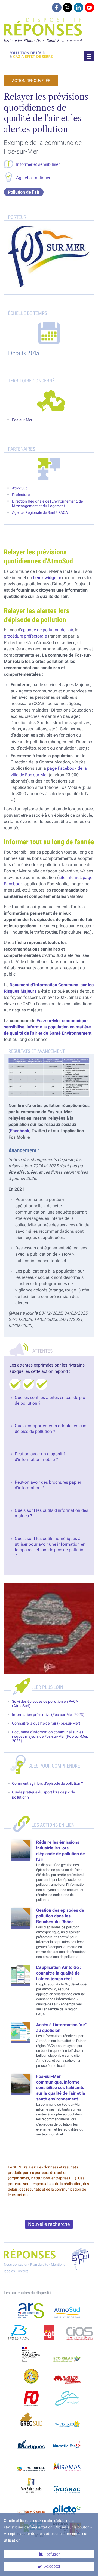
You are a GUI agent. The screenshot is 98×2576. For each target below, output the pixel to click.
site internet (70, 877)
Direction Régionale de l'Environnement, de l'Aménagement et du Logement (47, 504)
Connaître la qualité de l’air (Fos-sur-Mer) (46, 1723)
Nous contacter (16, 2264)
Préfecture (21, 495)
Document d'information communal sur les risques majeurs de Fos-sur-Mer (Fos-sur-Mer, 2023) (50, 1736)
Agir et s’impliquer (33, 178)
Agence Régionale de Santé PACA (40, 513)
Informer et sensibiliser (38, 164)
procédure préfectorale (25, 636)
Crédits (23, 2271)
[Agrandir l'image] (49, 1077)
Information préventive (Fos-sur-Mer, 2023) (48, 1715)
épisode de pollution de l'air (47, 630)
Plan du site (39, 2264)
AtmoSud (20, 488)
